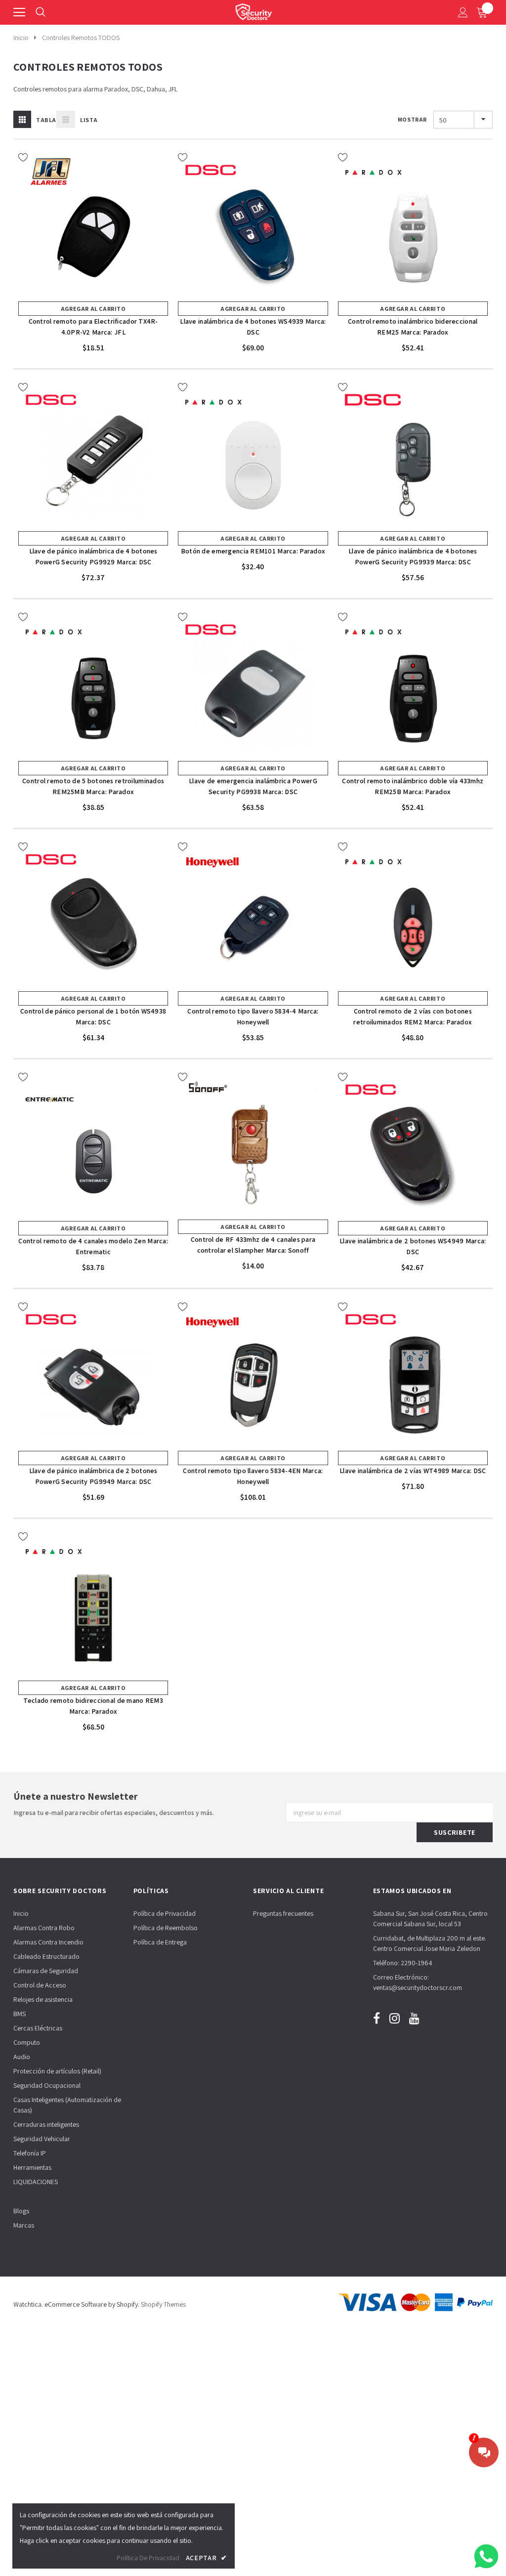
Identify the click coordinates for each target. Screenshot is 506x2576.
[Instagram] (395, 2018)
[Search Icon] (41, 12)
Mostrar (412, 119)
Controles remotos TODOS (81, 38)
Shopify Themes (163, 2304)
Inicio (21, 38)
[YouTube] (414, 2018)
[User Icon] (463, 12)
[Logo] (253, 10)
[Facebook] (377, 2018)
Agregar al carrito (93, 309)
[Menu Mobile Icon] (19, 12)
